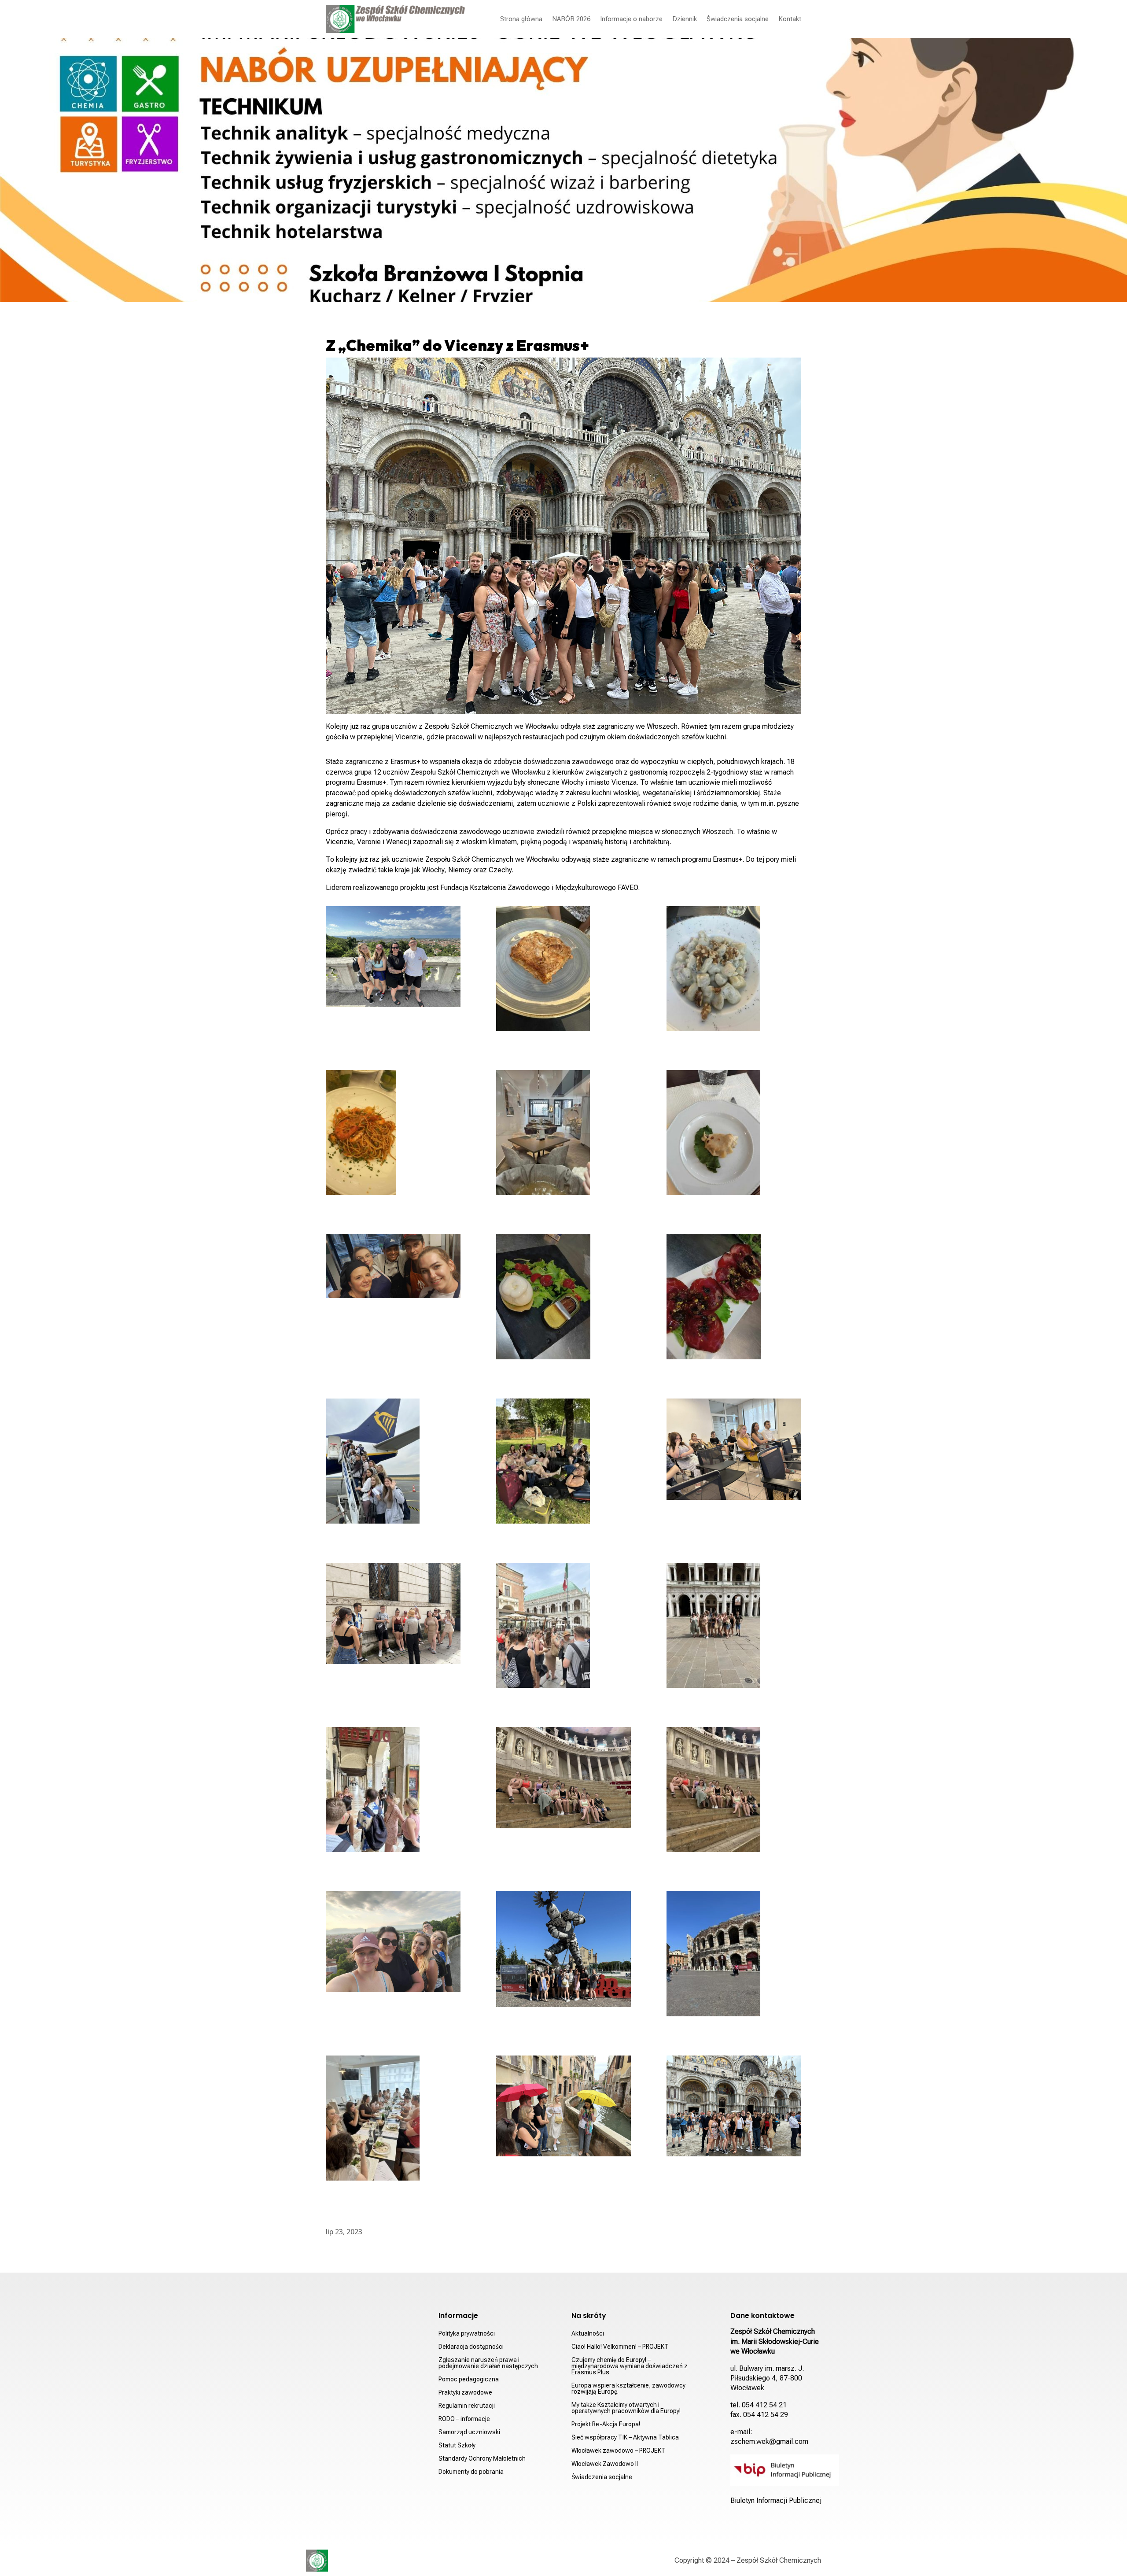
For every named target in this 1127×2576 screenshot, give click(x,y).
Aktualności (588, 2334)
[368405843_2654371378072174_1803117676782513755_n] (734, 1299)
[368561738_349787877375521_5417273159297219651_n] (734, 971)
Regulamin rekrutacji (467, 2406)
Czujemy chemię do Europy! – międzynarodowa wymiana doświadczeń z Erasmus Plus (630, 2366)
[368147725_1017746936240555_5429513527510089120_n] (563, 1299)
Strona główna (521, 19)
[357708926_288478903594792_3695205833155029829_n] (393, 1615)
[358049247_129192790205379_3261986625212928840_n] (393, 2120)
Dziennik (685, 19)
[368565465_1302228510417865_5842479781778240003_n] (393, 959)
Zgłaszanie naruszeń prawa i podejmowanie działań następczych (488, 2363)
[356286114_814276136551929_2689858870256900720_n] (563, 1779)
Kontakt (790, 19)
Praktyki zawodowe (465, 2393)
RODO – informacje (464, 2419)
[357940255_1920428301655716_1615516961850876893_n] (734, 1956)
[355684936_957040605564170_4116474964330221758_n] (734, 1791)
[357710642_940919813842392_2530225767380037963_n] (563, 2108)
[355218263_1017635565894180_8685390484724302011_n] (563, 1463)
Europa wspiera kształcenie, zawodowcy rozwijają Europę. (628, 2389)
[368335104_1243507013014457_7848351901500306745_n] (563, 971)
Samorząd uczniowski (469, 2432)
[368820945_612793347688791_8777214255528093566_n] (393, 1134)
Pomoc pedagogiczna (469, 2379)
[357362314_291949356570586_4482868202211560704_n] (734, 1134)
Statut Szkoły (457, 2445)
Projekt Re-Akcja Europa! (606, 2424)
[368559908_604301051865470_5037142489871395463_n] (393, 1268)
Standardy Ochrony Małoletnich (482, 2459)
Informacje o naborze (631, 19)
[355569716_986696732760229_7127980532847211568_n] (563, 1627)
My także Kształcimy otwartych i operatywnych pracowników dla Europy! (626, 2408)
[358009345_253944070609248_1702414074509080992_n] (734, 1451)
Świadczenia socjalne (738, 19)
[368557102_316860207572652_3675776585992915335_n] (563, 1134)
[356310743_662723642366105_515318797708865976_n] (393, 1944)
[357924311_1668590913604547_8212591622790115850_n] (563, 1951)
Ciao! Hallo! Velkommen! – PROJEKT (620, 2347)
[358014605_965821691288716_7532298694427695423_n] (393, 1791)
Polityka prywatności (467, 2334)
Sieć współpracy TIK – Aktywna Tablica (625, 2438)
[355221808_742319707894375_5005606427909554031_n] (393, 1463)
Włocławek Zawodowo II (605, 2464)
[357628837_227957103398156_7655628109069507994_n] (734, 2108)
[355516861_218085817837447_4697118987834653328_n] (734, 1627)
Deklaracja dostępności (471, 2347)
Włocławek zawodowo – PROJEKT (619, 2451)
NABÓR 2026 (571, 19)
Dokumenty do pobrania (471, 2472)
